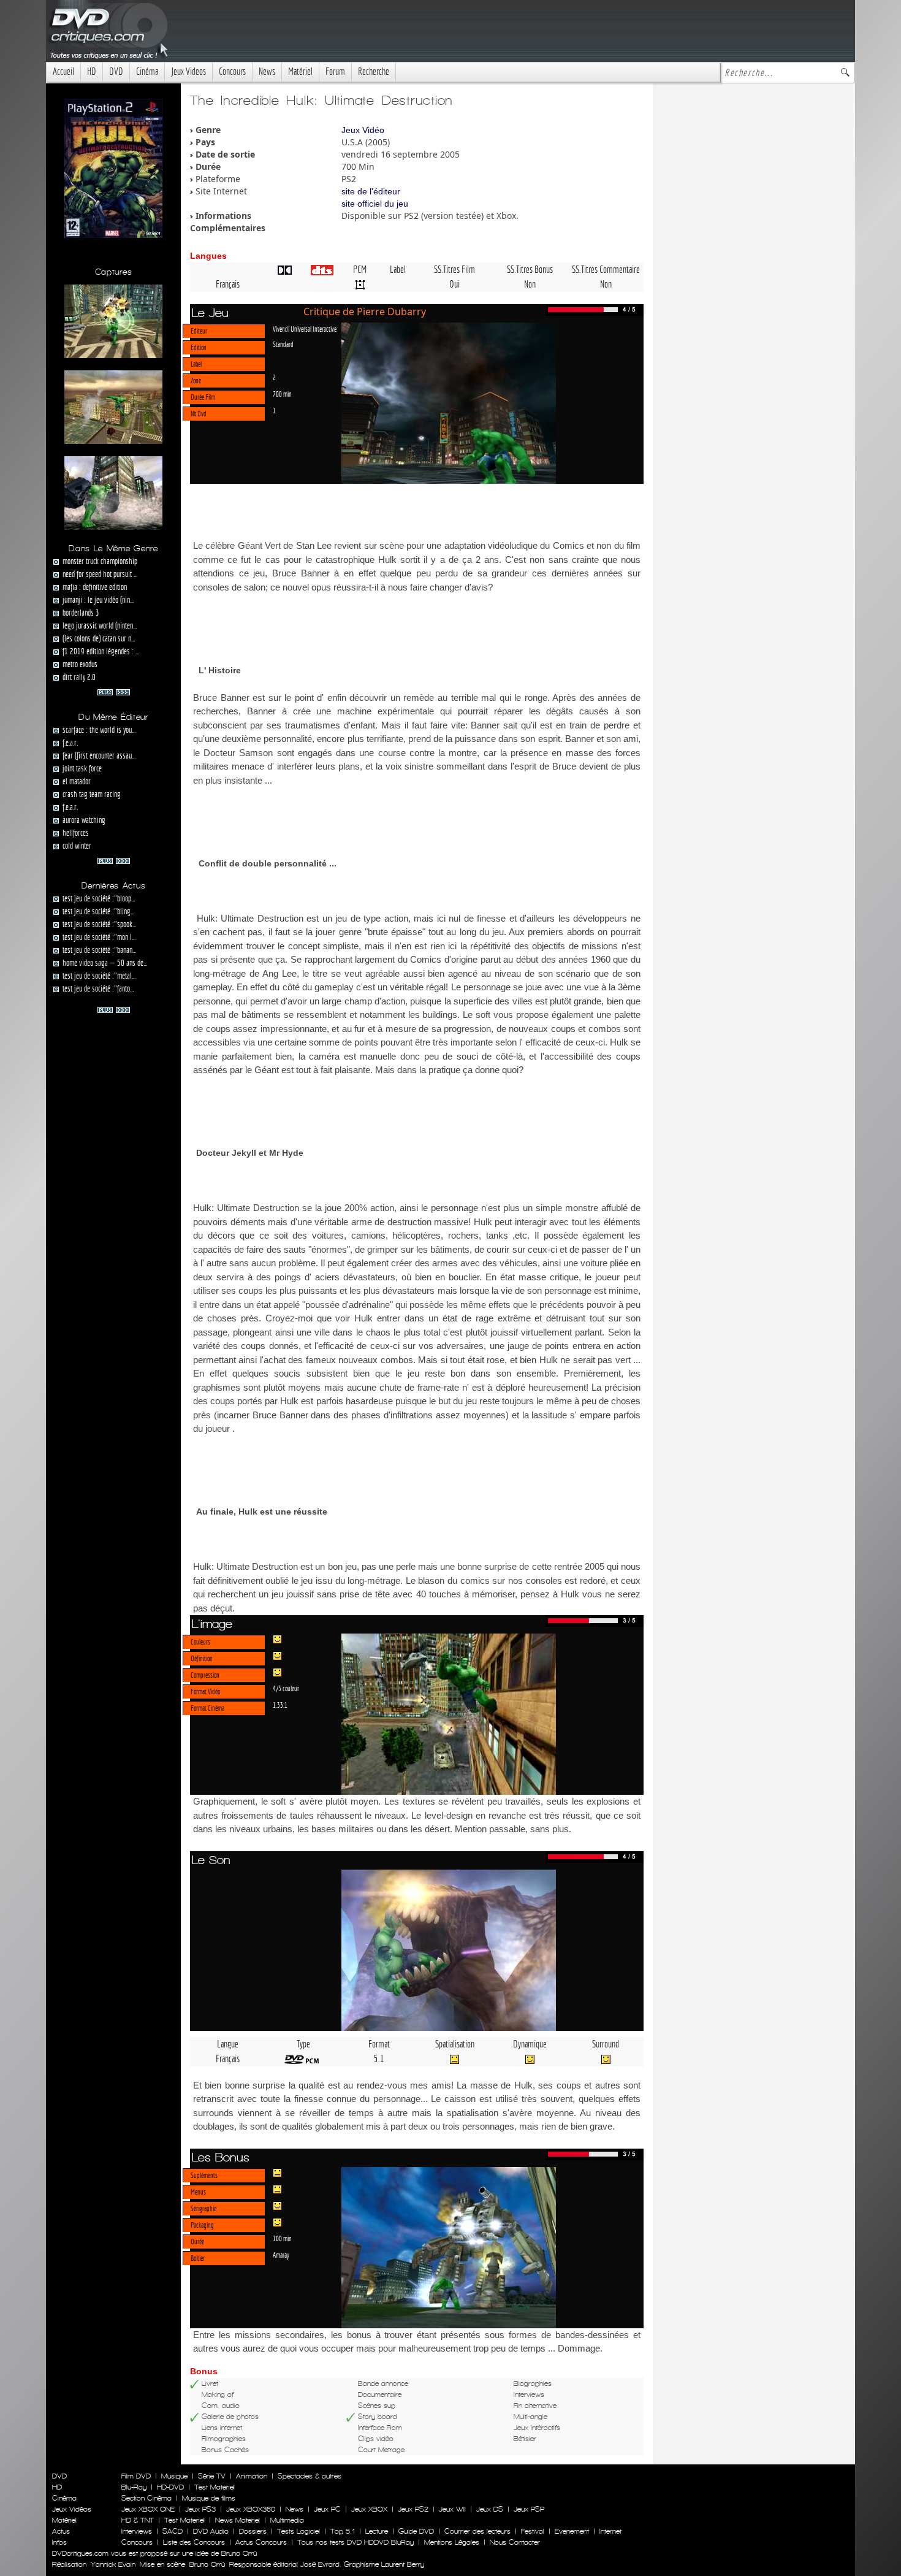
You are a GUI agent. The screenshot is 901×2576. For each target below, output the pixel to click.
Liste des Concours (194, 2542)
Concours (232, 71)
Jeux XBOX (369, 2509)
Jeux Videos (188, 71)
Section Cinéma (146, 2498)
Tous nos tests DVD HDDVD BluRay (355, 2542)
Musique (174, 2476)
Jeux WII (452, 2509)
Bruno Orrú (207, 2564)
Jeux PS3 (200, 2509)
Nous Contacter (514, 2542)
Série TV (212, 2476)
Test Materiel (215, 2487)
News (267, 71)
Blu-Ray (134, 2487)
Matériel (300, 71)
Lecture (377, 2531)
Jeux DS (490, 2509)
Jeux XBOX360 (251, 2509)
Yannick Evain (113, 2564)
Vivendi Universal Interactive (305, 329)
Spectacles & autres (310, 2476)
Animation (252, 2476)
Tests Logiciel (298, 2531)
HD (92, 71)
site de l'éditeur (371, 191)
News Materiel (238, 2520)
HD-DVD (170, 2487)
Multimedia (287, 2520)
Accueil (63, 71)
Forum (335, 71)
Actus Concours (261, 2542)
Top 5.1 (343, 2531)
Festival (533, 2531)
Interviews (137, 2531)
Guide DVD (416, 2531)
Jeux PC (327, 2509)
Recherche (374, 71)
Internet (610, 2531)
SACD (173, 2531)
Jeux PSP (529, 2509)
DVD (116, 71)
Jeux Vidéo (363, 130)
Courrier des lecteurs (477, 2531)
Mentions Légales (452, 2542)
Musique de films (209, 2498)
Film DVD (136, 2476)
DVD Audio (211, 2531)
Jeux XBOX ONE (148, 2509)
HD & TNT (138, 2520)
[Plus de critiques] (114, 691)
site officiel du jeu (375, 204)
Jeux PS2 (413, 2509)
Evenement (572, 2531)
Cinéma (147, 71)
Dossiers (253, 2531)
